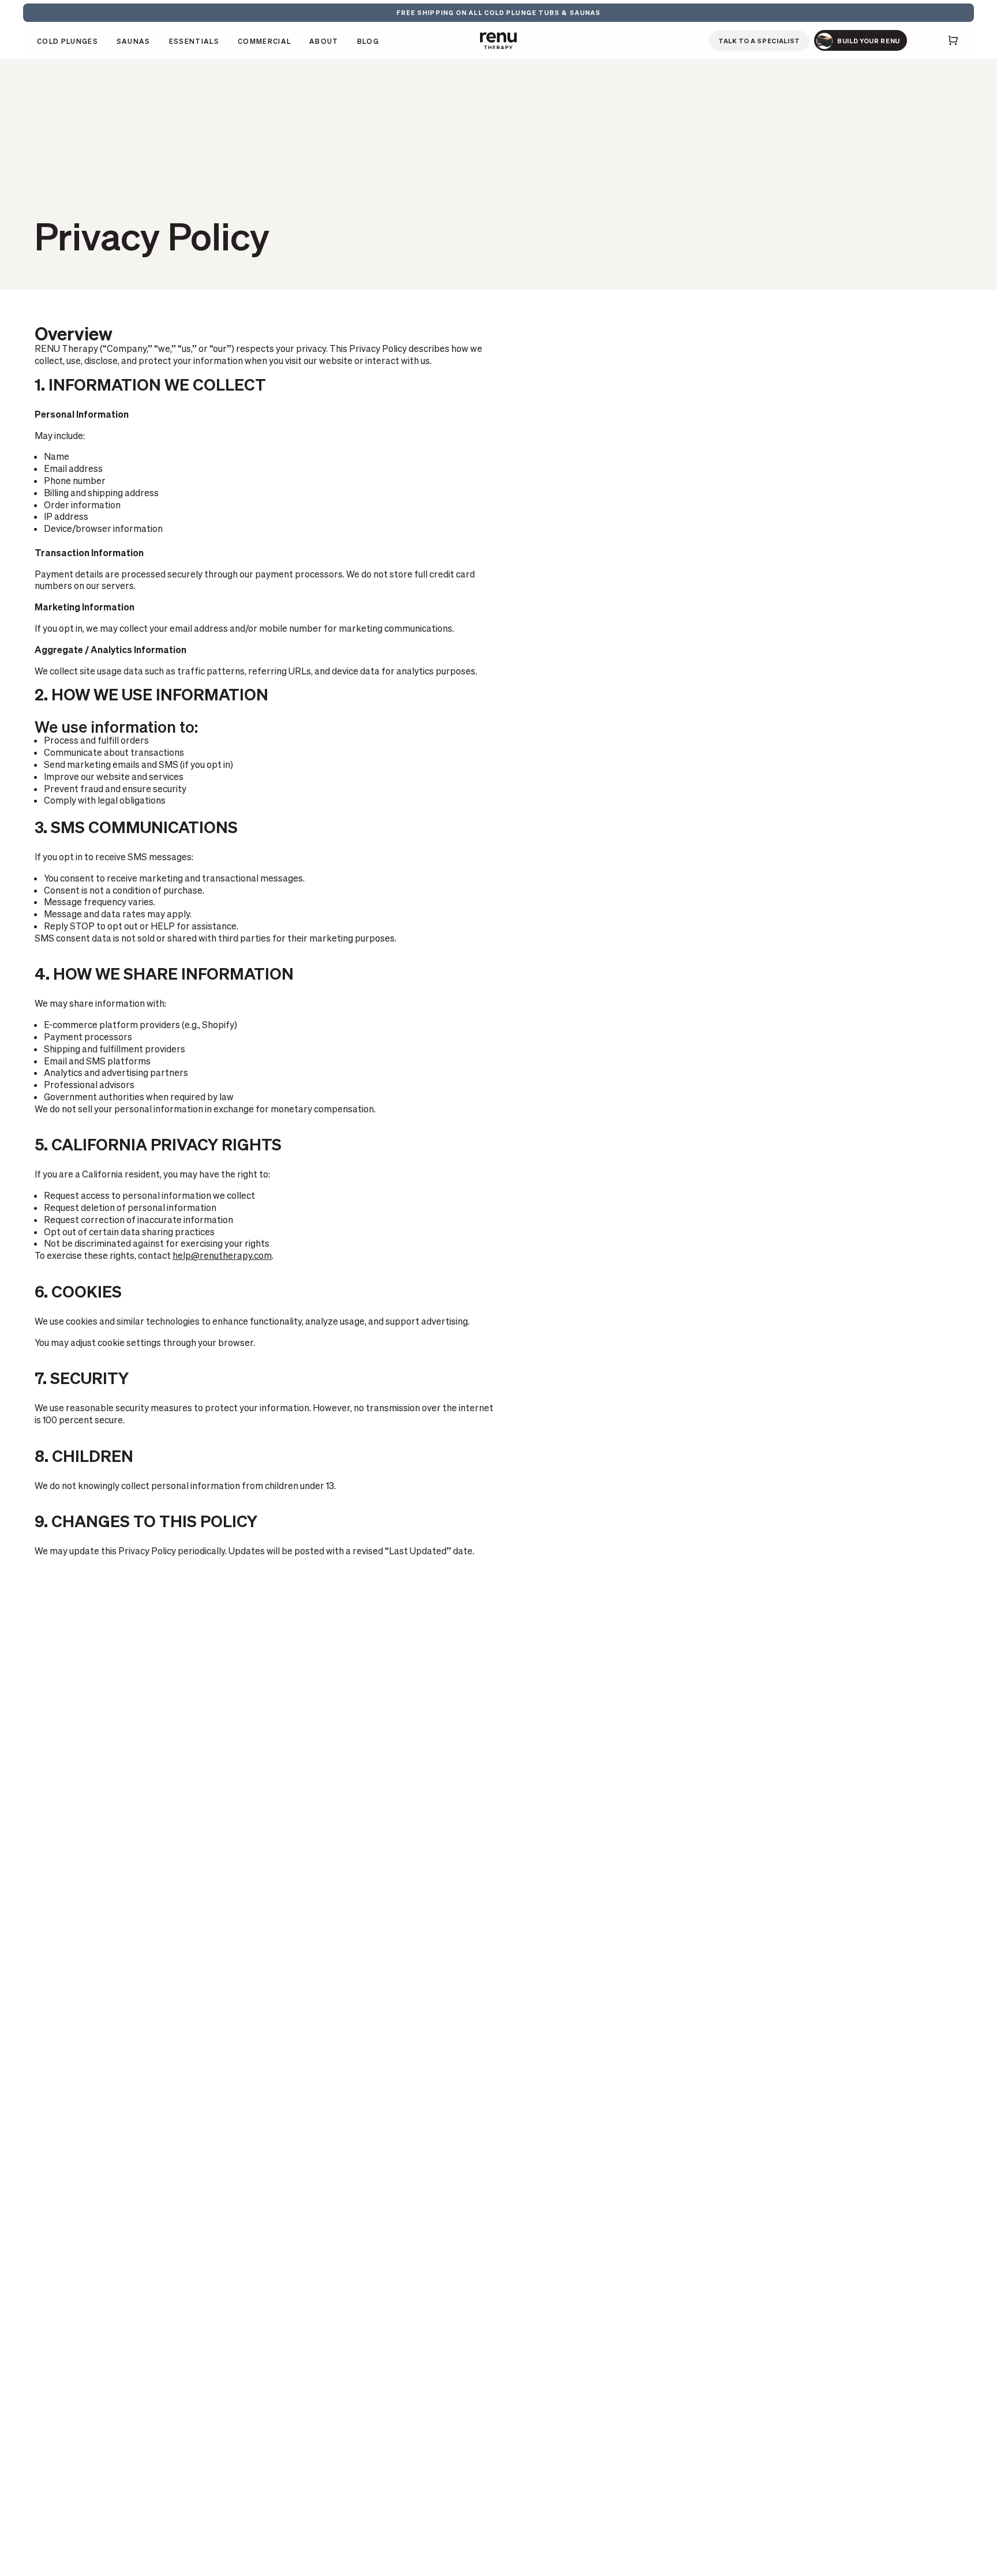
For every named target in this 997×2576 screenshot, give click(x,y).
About (324, 41)
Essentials (194, 42)
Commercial (264, 41)
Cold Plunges (68, 42)
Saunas (134, 42)
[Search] (919, 40)
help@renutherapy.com (222, 1255)
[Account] (935, 40)
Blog (368, 41)
